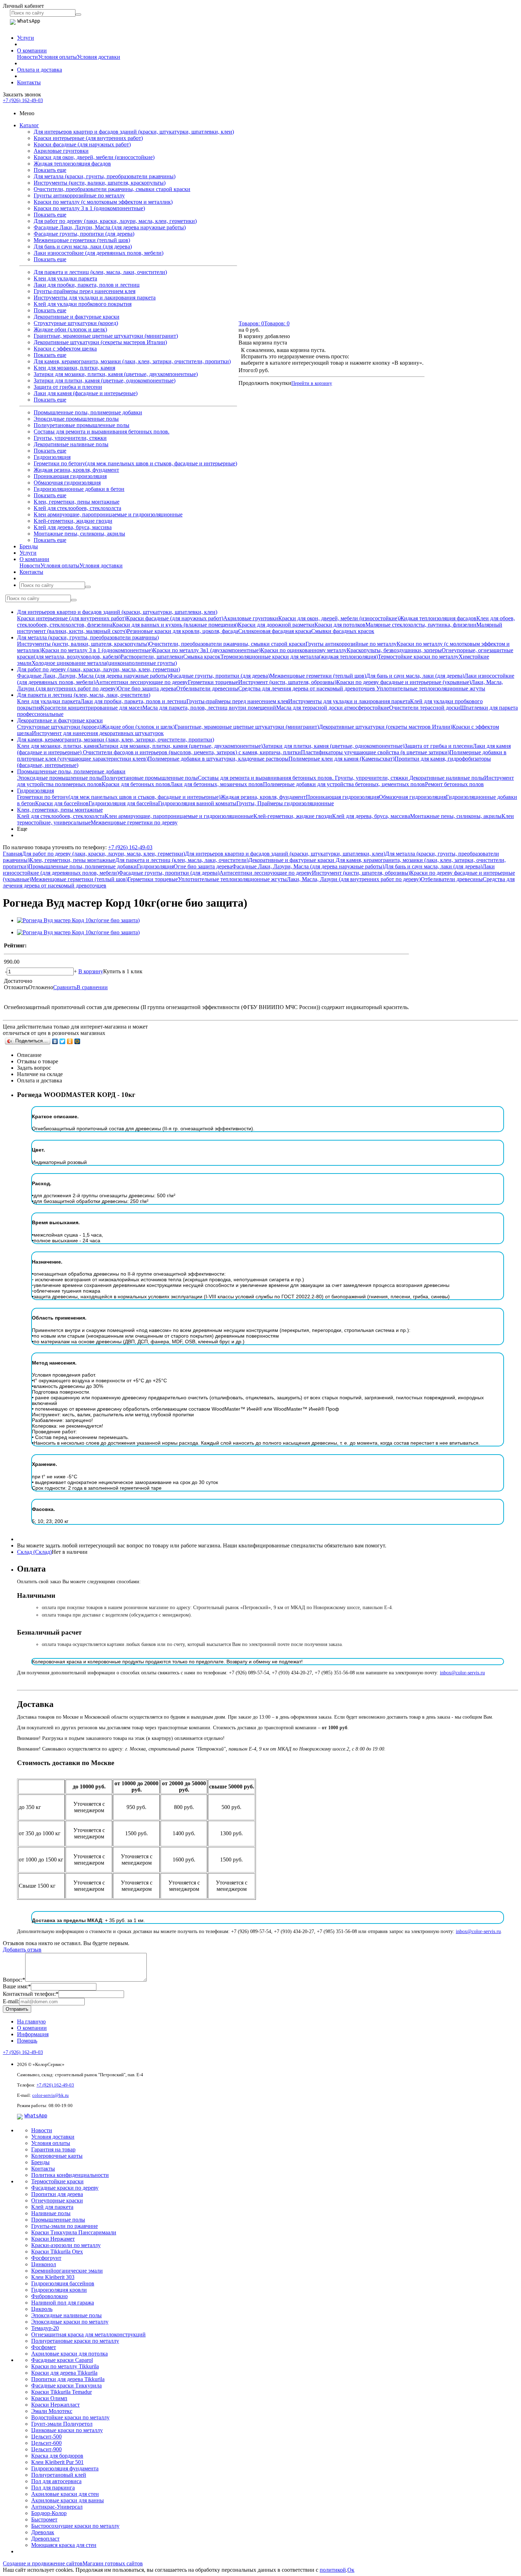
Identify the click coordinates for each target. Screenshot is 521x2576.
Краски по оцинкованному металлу (304, 650)
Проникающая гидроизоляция (70, 476)
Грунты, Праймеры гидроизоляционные (285, 803)
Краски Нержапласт (55, 2405)
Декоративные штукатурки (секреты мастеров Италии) (100, 342)
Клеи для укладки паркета (65, 278)
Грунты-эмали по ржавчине (65, 2226)
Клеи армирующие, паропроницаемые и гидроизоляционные (108, 514)
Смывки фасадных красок (343, 631)
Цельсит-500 (46, 2437)
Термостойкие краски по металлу (418, 657)
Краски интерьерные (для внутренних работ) (88, 138)
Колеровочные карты (57, 2156)
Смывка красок (202, 657)
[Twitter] (63, 1041)
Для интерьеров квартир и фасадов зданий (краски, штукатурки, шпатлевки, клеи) (134, 132)
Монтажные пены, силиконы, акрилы (79, 534)
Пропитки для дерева (57, 2194)
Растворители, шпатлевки (152, 657)
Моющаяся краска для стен (64, 2545)
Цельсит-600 (46, 2443)
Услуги (26, 38)
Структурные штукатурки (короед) (76, 323)
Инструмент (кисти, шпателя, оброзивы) (287, 682)
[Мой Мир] (77, 1041)
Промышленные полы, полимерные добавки (88, 412)
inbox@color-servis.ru (462, 1673)
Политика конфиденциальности (70, 2175)
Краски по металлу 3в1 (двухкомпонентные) (207, 650)
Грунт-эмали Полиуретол (62, 2424)
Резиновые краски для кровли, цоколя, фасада (183, 631)
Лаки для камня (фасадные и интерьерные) (86, 393)
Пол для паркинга (53, 2488)
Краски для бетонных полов (136, 784)
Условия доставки (99, 57)
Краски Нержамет (53, 2239)
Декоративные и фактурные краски (77, 317)
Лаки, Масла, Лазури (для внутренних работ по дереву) (354, 879)
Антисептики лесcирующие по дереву (142, 682)
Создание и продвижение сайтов (43, 2563)
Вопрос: (14, 1980)
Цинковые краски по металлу (67, 2430)
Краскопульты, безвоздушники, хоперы (394, 650)
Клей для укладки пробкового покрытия (83, 304)
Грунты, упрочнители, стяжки (70, 438)
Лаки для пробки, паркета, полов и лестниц (87, 285)
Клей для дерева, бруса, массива (73, 527)
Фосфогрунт (46, 2258)
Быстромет (44, 2519)
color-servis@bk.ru (51, 2095)
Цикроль (42, 2309)
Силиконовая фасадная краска (275, 631)
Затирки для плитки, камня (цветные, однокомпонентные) (105, 380)
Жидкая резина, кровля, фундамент (76, 470)
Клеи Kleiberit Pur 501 (57, 2462)
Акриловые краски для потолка (69, 2354)
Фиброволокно (49, 2296)
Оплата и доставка (40, 70)
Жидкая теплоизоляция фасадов (72, 164)
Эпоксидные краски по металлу (70, 2322)
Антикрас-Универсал (57, 2507)
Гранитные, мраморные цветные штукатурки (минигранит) (106, 336)
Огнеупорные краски (57, 2200)
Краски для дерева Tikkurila (64, 2373)
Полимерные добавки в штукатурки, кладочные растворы (218, 759)
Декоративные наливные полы (71, 444)
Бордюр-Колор (49, 2513)
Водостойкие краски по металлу (70, 2417)
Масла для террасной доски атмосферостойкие (333, 708)
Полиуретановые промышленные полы (82, 425)
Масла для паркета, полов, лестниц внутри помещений (209, 708)
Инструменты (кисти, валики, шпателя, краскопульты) (100, 183)
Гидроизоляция (52, 457)
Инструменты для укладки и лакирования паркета (95, 298)
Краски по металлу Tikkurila (65, 2366)
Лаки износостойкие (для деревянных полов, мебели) (99, 253)
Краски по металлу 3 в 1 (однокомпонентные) (89, 208)
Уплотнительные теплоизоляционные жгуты (431, 688)
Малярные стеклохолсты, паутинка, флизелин (421, 625)
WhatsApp (36, 2116)
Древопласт (45, 2539)
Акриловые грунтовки (61, 151)
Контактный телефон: (31, 1994)
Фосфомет (44, 2347)
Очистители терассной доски (425, 708)
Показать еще (50, 170)
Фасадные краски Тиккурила (66, 2385)
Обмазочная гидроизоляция (67, 483)
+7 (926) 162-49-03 (23, 100)
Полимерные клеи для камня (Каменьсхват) (341, 759)
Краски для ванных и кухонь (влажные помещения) (175, 625)
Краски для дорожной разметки (276, 625)
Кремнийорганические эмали (67, 2271)
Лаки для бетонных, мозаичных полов (217, 784)
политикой (333, 2570)
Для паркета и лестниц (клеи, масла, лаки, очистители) (100, 272)
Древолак (43, 2532)
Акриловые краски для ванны (68, 2500)
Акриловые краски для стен (65, 2494)
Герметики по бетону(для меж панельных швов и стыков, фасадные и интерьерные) (135, 463)
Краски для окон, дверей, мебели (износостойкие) (94, 157)
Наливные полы (51, 2213)
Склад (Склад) (34, 1552)
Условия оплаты (57, 57)
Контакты (29, 82)
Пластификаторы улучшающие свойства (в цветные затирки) (375, 752)
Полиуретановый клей (59, 2475)
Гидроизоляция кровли (59, 2290)
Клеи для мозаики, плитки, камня (74, 368)
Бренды (29, 546)
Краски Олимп (49, 2398)
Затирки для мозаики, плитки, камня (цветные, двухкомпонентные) (116, 374)
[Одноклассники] (70, 1041)
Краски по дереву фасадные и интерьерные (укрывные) (404, 682)
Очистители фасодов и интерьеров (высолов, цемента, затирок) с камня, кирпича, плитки (192, 752)
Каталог (29, 125)
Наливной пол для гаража (63, 2303)
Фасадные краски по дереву (65, 2188)
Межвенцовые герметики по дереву (134, 822)
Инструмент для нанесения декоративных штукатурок (98, 733)
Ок (351, 2570)
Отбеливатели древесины (207, 688)
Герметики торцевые (213, 682)
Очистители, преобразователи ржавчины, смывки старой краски (112, 189)
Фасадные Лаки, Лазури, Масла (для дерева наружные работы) (110, 227)
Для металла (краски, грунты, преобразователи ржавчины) (105, 176)
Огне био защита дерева (147, 688)
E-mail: (11, 2001)
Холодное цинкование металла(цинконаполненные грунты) (104, 663)
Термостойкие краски (57, 2181)
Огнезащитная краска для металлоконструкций (88, 2334)
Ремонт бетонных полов (454, 784)
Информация (33, 2034)
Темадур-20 (45, 2328)
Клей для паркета (52, 2207)
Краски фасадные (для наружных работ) (82, 144)
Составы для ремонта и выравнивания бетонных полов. (102, 432)
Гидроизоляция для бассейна (123, 803)
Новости (27, 57)
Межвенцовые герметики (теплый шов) (82, 240)
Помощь (27, 2041)
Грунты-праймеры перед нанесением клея (85, 291)
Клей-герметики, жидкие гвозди (73, 521)
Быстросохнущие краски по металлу (75, 2526)
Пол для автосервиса (56, 2481)
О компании (32, 51)
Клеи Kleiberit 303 (53, 2277)
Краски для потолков (340, 625)
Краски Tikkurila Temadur (61, 2392)
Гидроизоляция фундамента (65, 2468)
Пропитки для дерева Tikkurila (68, 2379)
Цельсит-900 (46, 2449)
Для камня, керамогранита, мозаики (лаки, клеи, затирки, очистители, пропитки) (132, 361)
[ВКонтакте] (55, 1041)
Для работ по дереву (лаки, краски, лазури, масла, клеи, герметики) (115, 221)
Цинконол (44, 2264)
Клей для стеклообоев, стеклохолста (77, 508)
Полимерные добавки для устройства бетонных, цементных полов (344, 784)
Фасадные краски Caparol (62, 2360)
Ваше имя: (17, 1986)
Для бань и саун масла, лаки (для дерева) (83, 247)
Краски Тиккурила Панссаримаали (74, 2232)
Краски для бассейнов (62, 803)
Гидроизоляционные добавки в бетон (79, 489)
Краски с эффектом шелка (65, 349)
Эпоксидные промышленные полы (76, 419)
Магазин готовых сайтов (113, 2563)
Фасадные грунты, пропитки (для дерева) (84, 234)
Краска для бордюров (57, 2456)
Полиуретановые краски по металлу (75, 2341)
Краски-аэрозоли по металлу (66, 2245)
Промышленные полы (58, 2220)
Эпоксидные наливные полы (66, 2315)
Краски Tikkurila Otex (57, 2252)
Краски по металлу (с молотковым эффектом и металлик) (103, 202)
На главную (31, 2021)
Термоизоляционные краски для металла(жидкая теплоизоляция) (299, 657)
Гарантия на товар (53, 2149)
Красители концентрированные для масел (92, 708)
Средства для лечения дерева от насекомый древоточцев (307, 688)
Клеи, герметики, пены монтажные (77, 502)
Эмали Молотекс (52, 2411)
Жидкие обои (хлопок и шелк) (70, 329)
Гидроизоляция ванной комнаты (197, 803)
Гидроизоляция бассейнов (63, 2283)
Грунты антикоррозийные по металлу (79, 195)
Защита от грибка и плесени (68, 387)
